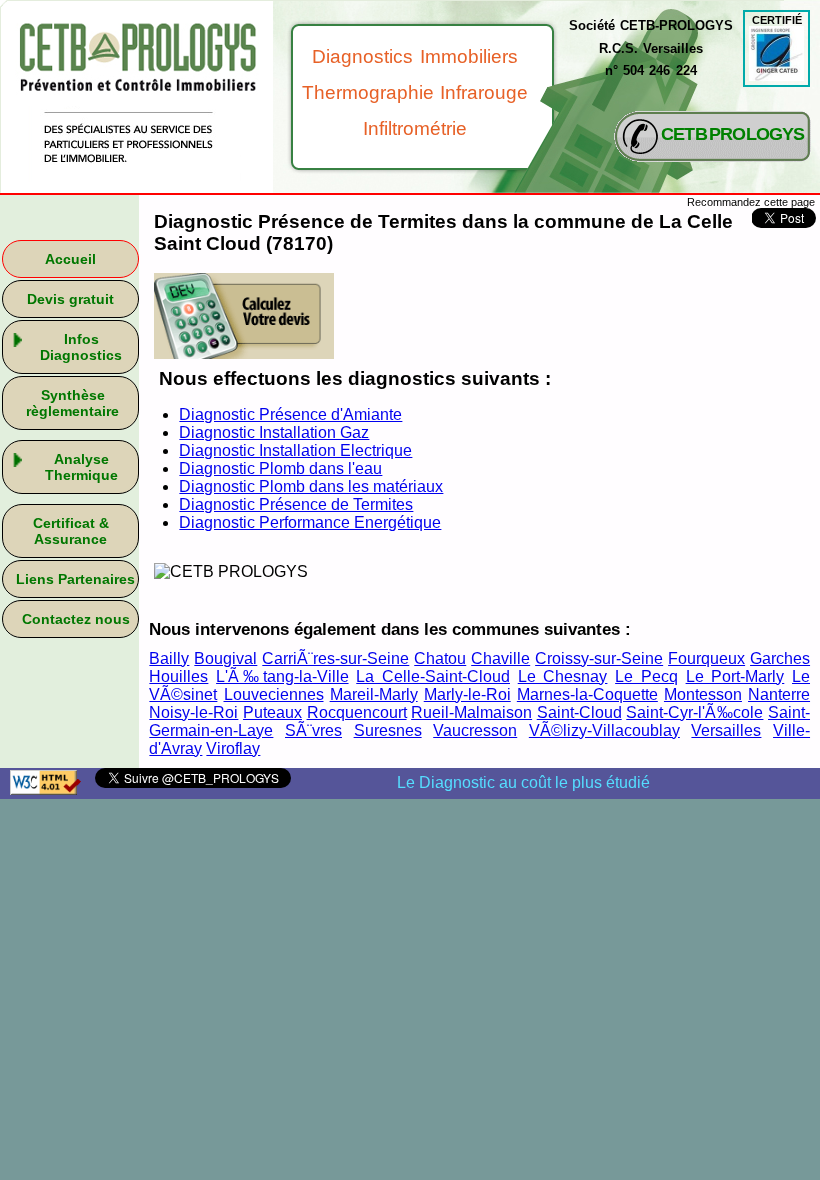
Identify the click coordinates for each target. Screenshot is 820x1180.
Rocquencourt (357, 712)
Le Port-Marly (735, 676)
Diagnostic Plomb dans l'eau (280, 468)
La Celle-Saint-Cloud (433, 676)
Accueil (70, 259)
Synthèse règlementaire (72, 403)
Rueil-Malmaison (471, 712)
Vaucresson (475, 730)
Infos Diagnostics (81, 347)
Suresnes (388, 730)
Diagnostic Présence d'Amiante (290, 414)
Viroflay (233, 748)
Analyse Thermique (81, 467)
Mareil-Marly (374, 694)
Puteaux (272, 712)
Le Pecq (646, 676)
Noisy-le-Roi (193, 712)
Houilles (178, 676)
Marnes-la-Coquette (587, 694)
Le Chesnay (563, 676)
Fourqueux (706, 658)
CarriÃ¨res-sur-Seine (335, 658)
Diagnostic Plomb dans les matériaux (311, 486)
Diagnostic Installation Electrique (295, 450)
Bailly (169, 658)
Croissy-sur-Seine (599, 658)
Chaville (500, 658)
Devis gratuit (70, 299)
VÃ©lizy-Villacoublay (604, 730)
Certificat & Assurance (71, 531)
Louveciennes (274, 694)
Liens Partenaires (75, 579)
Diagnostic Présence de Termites (296, 504)
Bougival (225, 658)
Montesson (703, 694)
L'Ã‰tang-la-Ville (282, 676)
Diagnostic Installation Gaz (274, 432)
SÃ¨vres (313, 730)
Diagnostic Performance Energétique (310, 522)
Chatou (440, 658)
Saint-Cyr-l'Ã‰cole (694, 712)
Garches (780, 658)
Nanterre (779, 694)
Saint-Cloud (579, 712)
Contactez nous (76, 619)
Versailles (726, 730)
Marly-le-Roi (467, 694)
